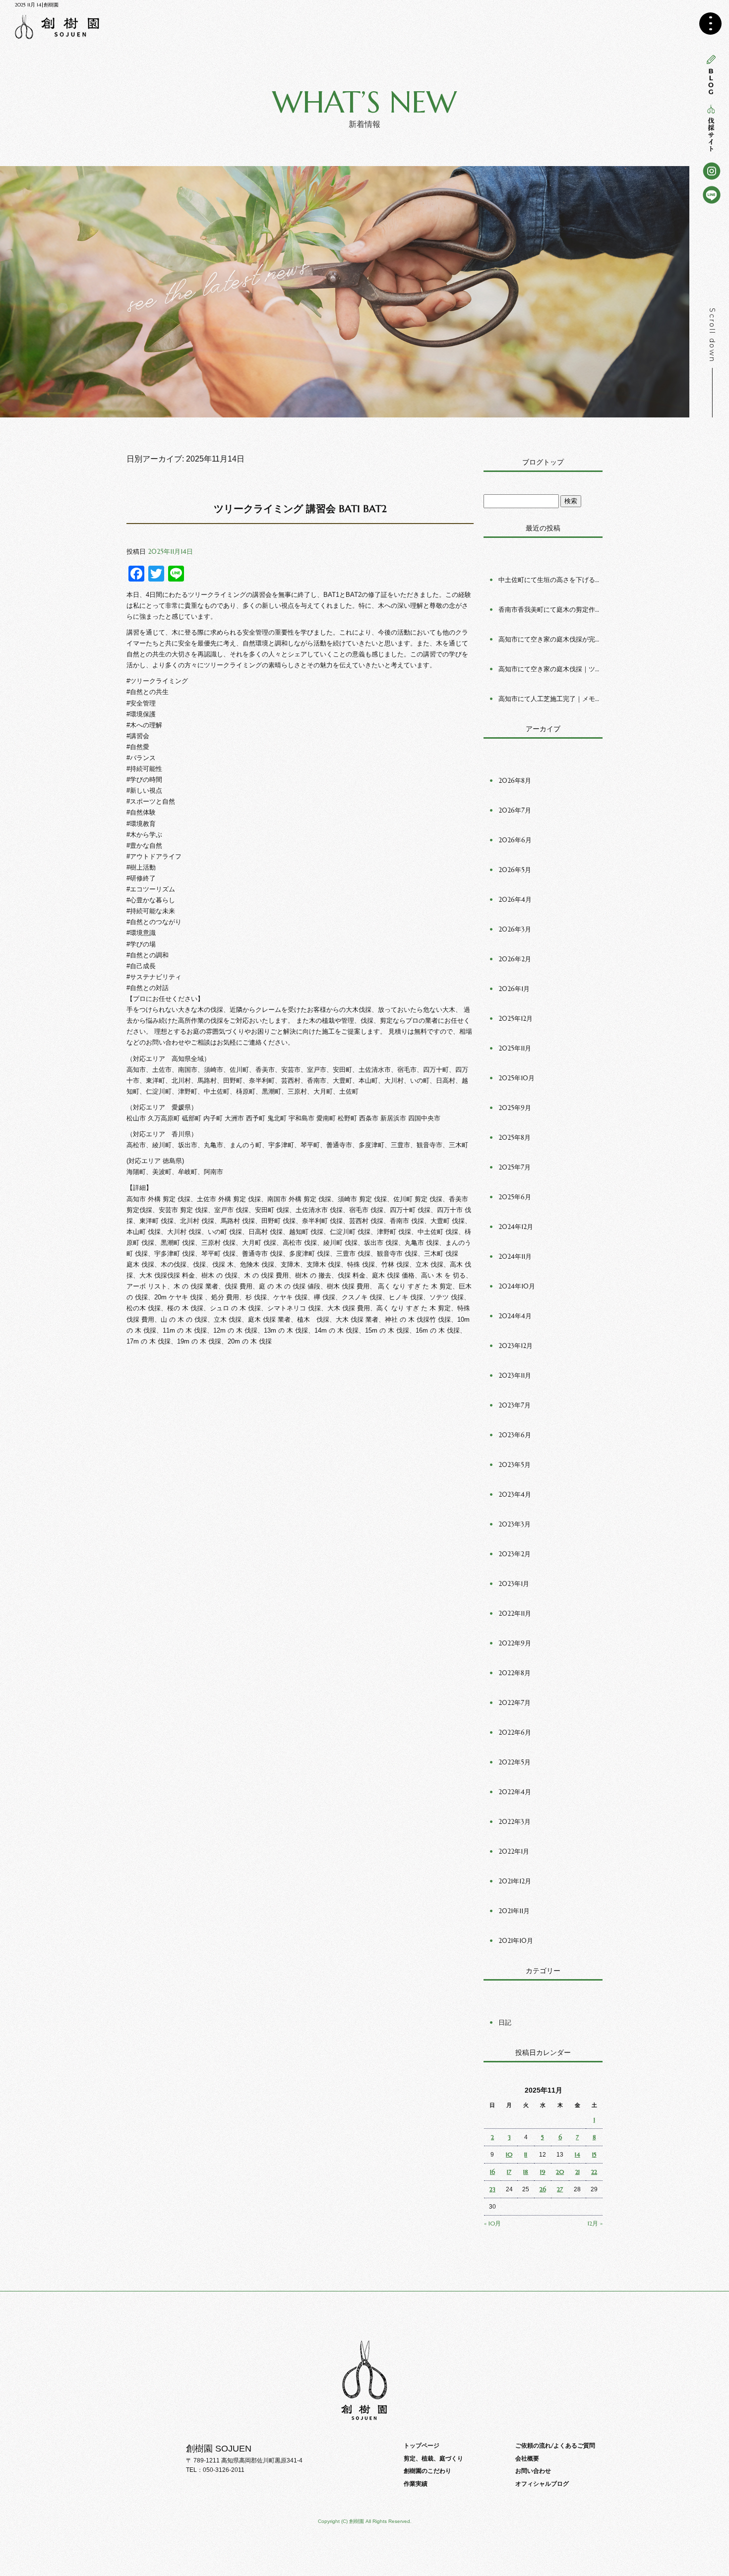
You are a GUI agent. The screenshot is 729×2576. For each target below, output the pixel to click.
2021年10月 (516, 1941)
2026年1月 (514, 989)
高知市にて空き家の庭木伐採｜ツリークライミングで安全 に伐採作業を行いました (550, 669)
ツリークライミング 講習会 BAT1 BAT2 (300, 509)
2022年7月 (515, 1703)
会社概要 (527, 2458)
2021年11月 (514, 1911)
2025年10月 (516, 1078)
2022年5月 (515, 1762)
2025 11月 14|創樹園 (37, 5)
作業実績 (416, 2484)
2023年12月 (516, 1346)
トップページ (422, 2445)
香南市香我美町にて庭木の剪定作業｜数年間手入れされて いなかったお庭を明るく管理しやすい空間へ (550, 610)
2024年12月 (516, 1227)
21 (577, 2172)
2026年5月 (515, 870)
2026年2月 (515, 959)
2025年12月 (516, 1019)
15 (594, 2154)
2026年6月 (515, 840)
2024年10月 (517, 1286)
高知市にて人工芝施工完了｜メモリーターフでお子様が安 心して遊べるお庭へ (550, 699)
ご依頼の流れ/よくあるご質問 (555, 2445)
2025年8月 (515, 1138)
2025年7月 (515, 1167)
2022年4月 (515, 1792)
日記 (505, 2022)
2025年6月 (515, 1197)
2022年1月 (514, 1851)
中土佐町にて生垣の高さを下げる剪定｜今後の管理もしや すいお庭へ (550, 580)
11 (526, 2154)
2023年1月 (514, 1584)
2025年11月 (515, 1048)
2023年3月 (515, 1524)
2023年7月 (515, 1405)
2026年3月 (515, 929)
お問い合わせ (533, 2471)
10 (509, 2154)
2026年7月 (515, 810)
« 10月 (492, 2223)
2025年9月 (515, 1108)
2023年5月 (515, 1465)
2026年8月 (515, 781)
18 (526, 2172)
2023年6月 (515, 1435)
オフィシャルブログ (542, 2484)
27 (560, 2189)
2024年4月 (515, 1316)
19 (543, 2172)
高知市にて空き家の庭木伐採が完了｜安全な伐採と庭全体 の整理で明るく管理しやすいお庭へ (550, 639)
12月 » (595, 2223)
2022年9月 (515, 1643)
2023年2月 (515, 1554)
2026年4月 (515, 900)
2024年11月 (515, 1257)
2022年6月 (515, 1732)
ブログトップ (543, 462)
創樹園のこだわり (427, 2471)
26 (543, 2189)
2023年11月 (515, 1376)
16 (492, 2172)
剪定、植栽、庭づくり (433, 2458)
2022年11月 (515, 1613)
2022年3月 (515, 1822)
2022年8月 (515, 1673)
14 (577, 2154)
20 (560, 2172)
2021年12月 (515, 1881)
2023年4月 (515, 1494)
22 (594, 2172)
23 (492, 2189)
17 (509, 2172)
